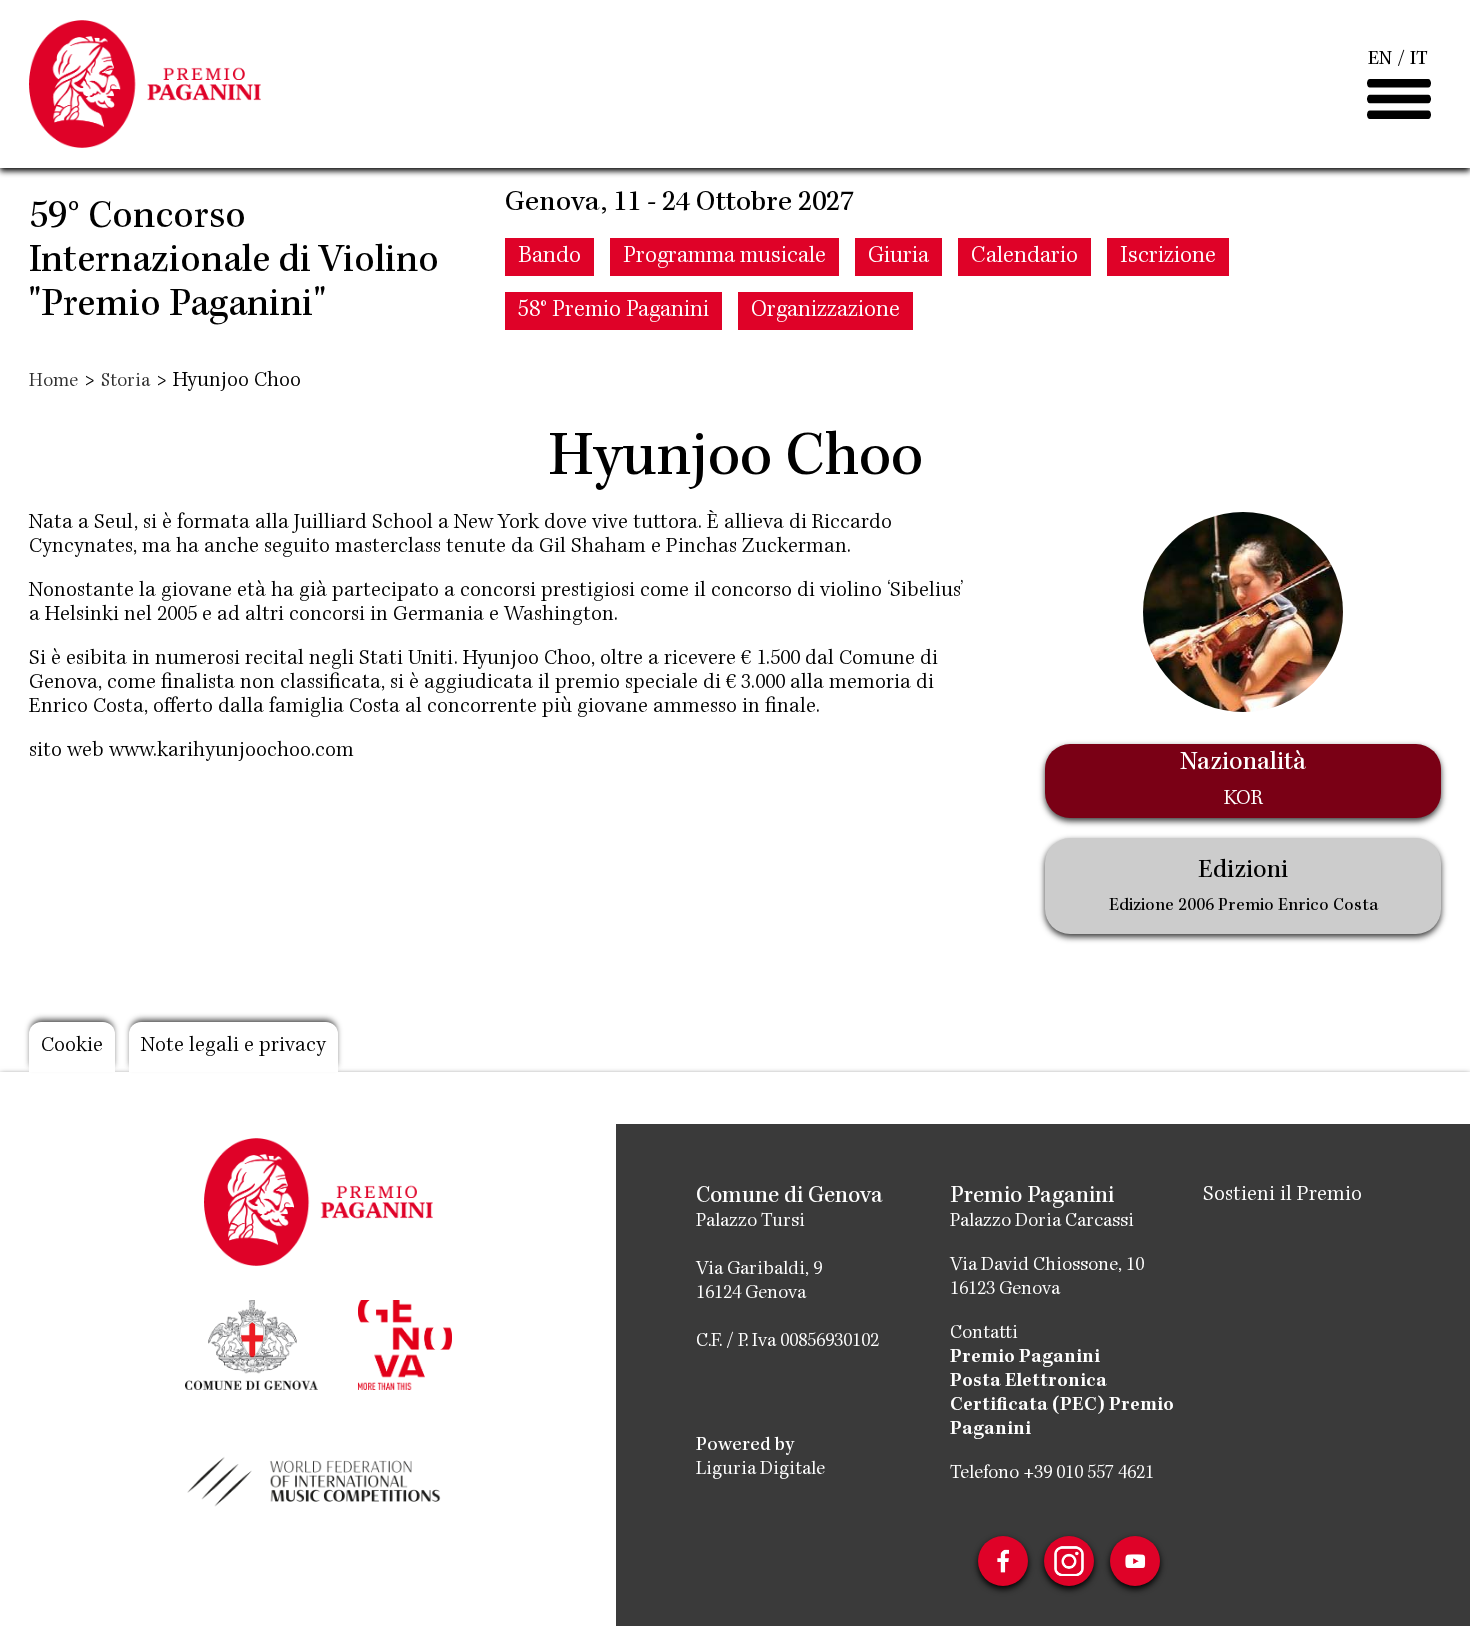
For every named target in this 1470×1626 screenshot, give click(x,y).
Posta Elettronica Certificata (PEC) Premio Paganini (1062, 1406)
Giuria (898, 257)
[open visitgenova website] (405, 1343)
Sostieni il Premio (1282, 1196)
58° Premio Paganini (613, 311)
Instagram (1069, 1561)
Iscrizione (1168, 257)
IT (1419, 60)
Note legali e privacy (233, 1047)
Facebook (1003, 1561)
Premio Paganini (1025, 1358)
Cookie (72, 1047)
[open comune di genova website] (251, 1343)
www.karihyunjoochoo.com (231, 752)
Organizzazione (825, 311)
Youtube (1135, 1561)
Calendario (1024, 257)
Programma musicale (724, 257)
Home (53, 382)
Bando (549, 257)
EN (1380, 60)
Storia (125, 382)
